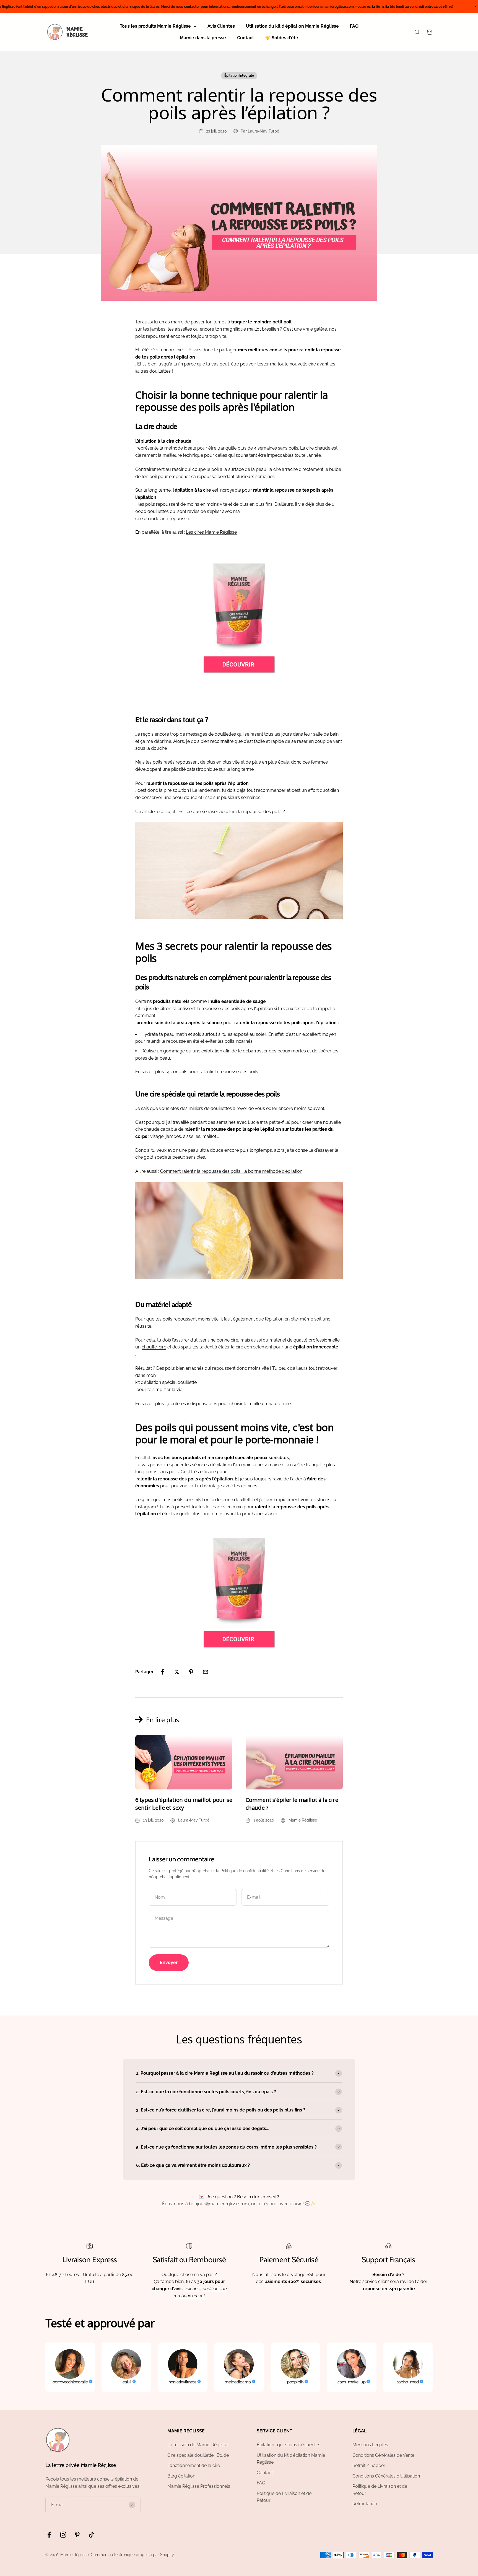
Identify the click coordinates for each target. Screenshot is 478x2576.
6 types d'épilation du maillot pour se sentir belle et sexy (184, 1804)
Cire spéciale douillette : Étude (198, 2455)
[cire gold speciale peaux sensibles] (239, 618)
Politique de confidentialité (245, 1871)
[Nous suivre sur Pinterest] (77, 2535)
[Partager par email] (206, 1672)
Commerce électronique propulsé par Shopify (132, 2555)
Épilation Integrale (239, 76)
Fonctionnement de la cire (194, 2465)
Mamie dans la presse (203, 38)
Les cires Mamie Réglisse (211, 532)
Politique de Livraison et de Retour (284, 2497)
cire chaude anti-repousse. (163, 519)
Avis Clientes (221, 26)
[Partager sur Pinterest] (191, 1672)
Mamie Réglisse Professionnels (199, 2486)
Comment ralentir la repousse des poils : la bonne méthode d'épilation (231, 1171)
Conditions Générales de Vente (383, 2455)
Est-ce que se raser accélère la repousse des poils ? (232, 812)
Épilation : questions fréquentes (289, 2445)
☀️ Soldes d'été (282, 38)
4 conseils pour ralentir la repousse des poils (213, 1072)
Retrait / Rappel (369, 2465)
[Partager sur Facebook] (162, 1672)
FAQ (354, 26)
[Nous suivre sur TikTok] (91, 2535)
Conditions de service (300, 1871)
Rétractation (365, 2504)
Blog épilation (181, 2476)
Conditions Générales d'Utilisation (386, 2476)
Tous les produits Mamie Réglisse (155, 26)
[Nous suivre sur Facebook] (49, 2535)
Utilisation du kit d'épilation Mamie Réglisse (292, 26)
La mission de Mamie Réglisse (198, 2445)
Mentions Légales (370, 2445)
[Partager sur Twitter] (177, 1672)
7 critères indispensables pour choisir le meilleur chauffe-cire (229, 1404)
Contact (246, 38)
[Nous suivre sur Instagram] (63, 2535)
